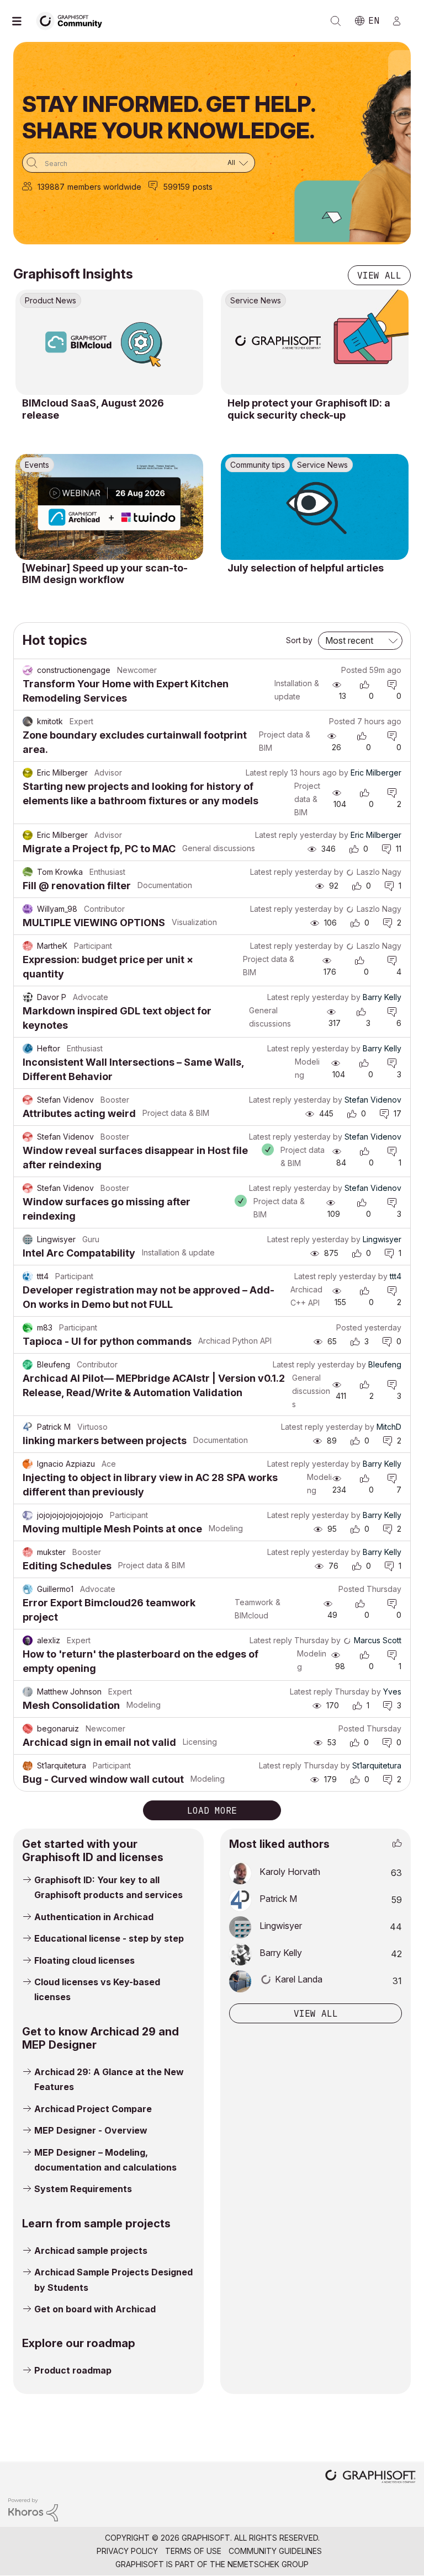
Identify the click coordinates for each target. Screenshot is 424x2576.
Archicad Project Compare (93, 2109)
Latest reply (267, 773)
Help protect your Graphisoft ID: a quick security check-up (309, 409)
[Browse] (22, 21)
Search (336, 21)
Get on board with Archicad (95, 2309)
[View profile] (28, 670)
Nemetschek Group (268, 2564)
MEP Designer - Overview (91, 2130)
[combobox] (139, 163)
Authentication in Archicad (94, 1917)
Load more (212, 1810)
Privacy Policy (127, 2551)
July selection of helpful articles (306, 568)
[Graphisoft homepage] (370, 2478)
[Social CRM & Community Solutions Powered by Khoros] (33, 2509)
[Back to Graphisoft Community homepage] (73, 20)
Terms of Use (193, 2551)
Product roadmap (73, 2370)
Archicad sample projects (91, 2251)
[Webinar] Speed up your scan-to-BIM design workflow (105, 574)
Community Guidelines (275, 2551)
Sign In (401, 21)
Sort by (299, 640)
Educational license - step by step (109, 1938)
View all (379, 275)
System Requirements (83, 2189)
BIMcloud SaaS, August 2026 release (93, 409)
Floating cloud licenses (84, 1960)
